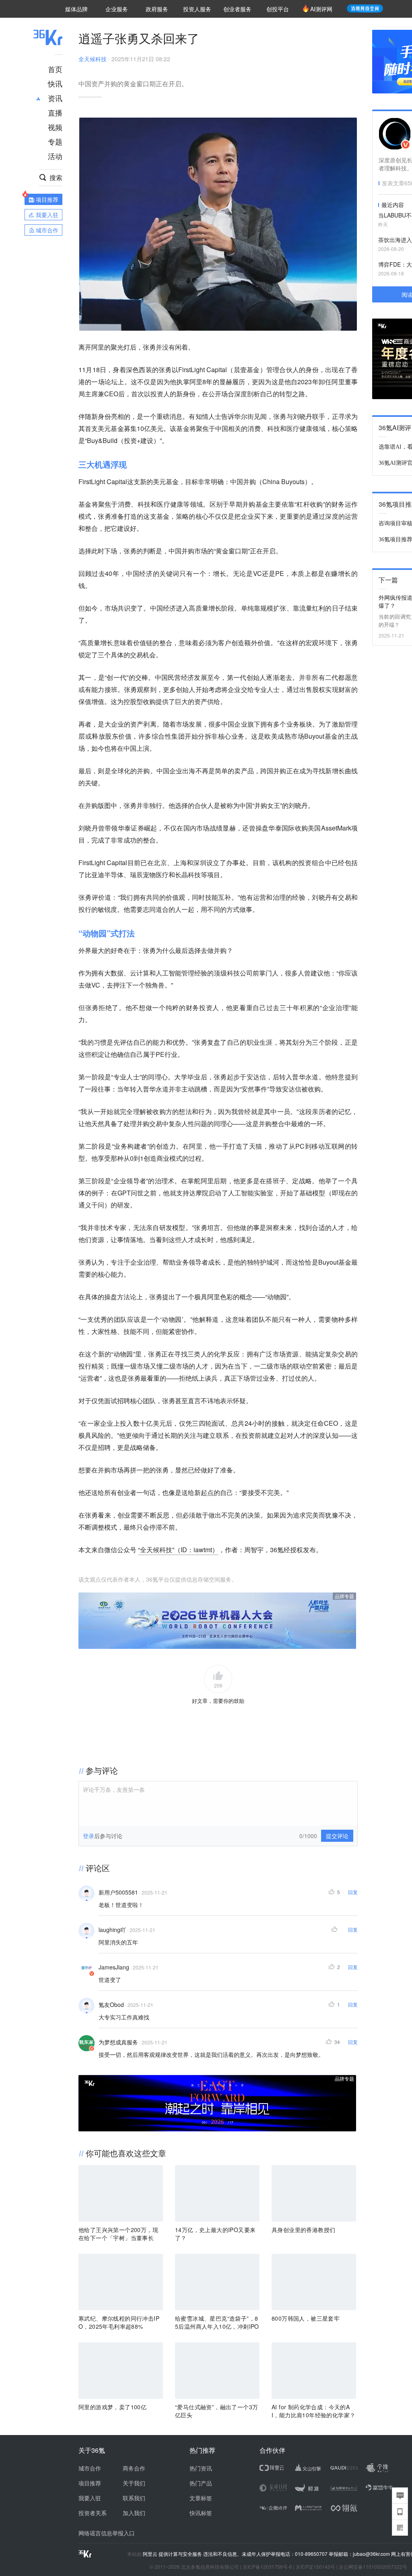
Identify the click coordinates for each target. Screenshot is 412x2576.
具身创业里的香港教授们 (303, 2230)
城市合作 (90, 2468)
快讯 (55, 83)
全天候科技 (93, 59)
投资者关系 (93, 2513)
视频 (55, 127)
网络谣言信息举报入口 (107, 2533)
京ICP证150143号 (315, 2567)
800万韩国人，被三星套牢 (306, 2318)
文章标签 (201, 2498)
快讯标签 (201, 2513)
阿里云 (151, 2554)
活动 (55, 156)
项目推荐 (90, 2483)
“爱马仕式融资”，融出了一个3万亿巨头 (216, 2411)
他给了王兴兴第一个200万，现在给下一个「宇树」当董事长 (118, 2234)
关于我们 (134, 2483)
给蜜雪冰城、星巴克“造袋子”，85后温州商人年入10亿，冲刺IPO (217, 2322)
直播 (55, 112)
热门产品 (201, 2483)
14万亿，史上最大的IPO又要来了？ (215, 2234)
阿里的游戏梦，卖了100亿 (112, 2407)
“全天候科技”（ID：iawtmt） (178, 1550)
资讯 (55, 98)
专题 (55, 141)
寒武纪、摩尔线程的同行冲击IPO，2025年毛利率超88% (119, 2322)
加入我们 (134, 2513)
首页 (55, 69)
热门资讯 (201, 2468)
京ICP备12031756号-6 (267, 2567)
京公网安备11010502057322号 (373, 2567)
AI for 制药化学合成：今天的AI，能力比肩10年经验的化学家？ (313, 2411)
